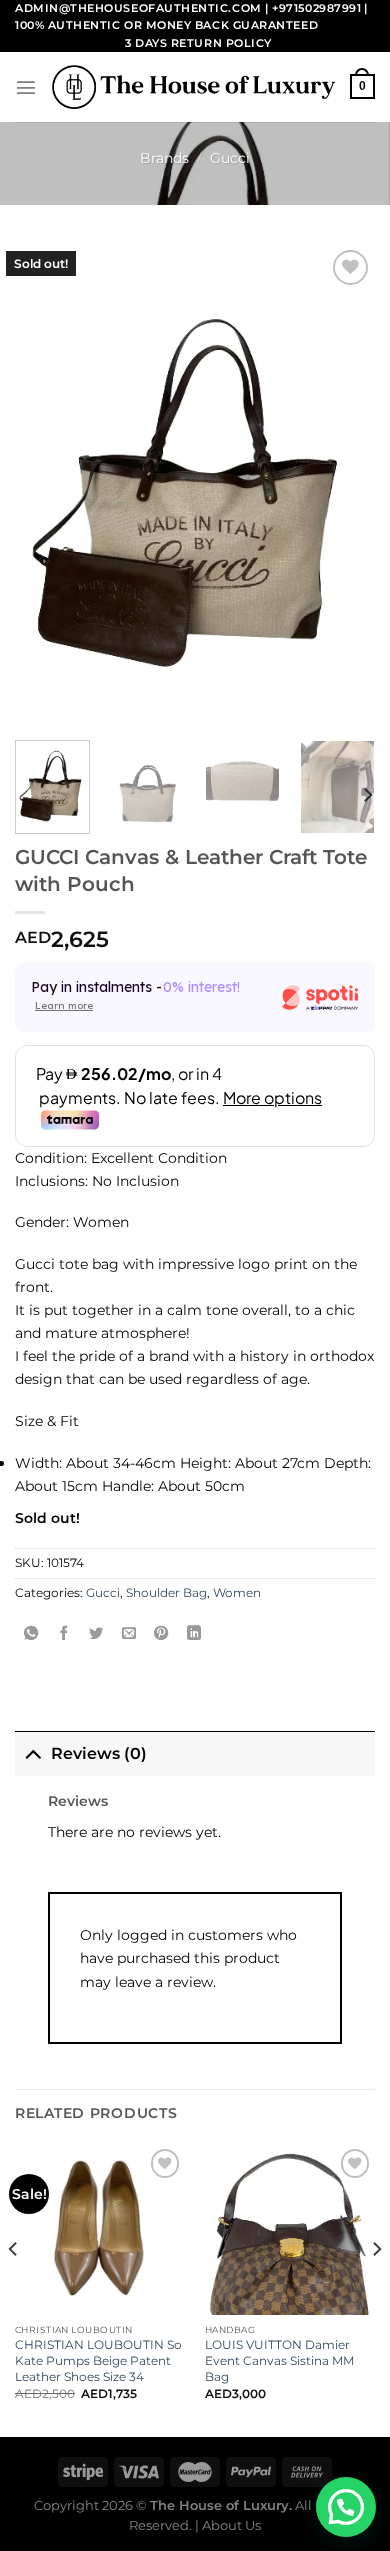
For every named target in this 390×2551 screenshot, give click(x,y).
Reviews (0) (99, 1753)
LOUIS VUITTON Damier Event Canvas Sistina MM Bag (279, 2360)
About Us (231, 2525)
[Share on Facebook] (64, 1634)
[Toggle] (32, 1753)
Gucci (230, 158)
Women (237, 1593)
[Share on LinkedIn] (194, 1634)
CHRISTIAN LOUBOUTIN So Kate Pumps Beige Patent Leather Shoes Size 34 (98, 2360)
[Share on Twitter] (96, 1634)
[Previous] (14, 2288)
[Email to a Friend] (129, 1634)
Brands (164, 158)
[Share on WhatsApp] (31, 1634)
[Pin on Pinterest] (161, 1634)
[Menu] (26, 87)
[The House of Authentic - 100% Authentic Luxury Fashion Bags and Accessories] (193, 87)
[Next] (367, 794)
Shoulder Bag (166, 1593)
